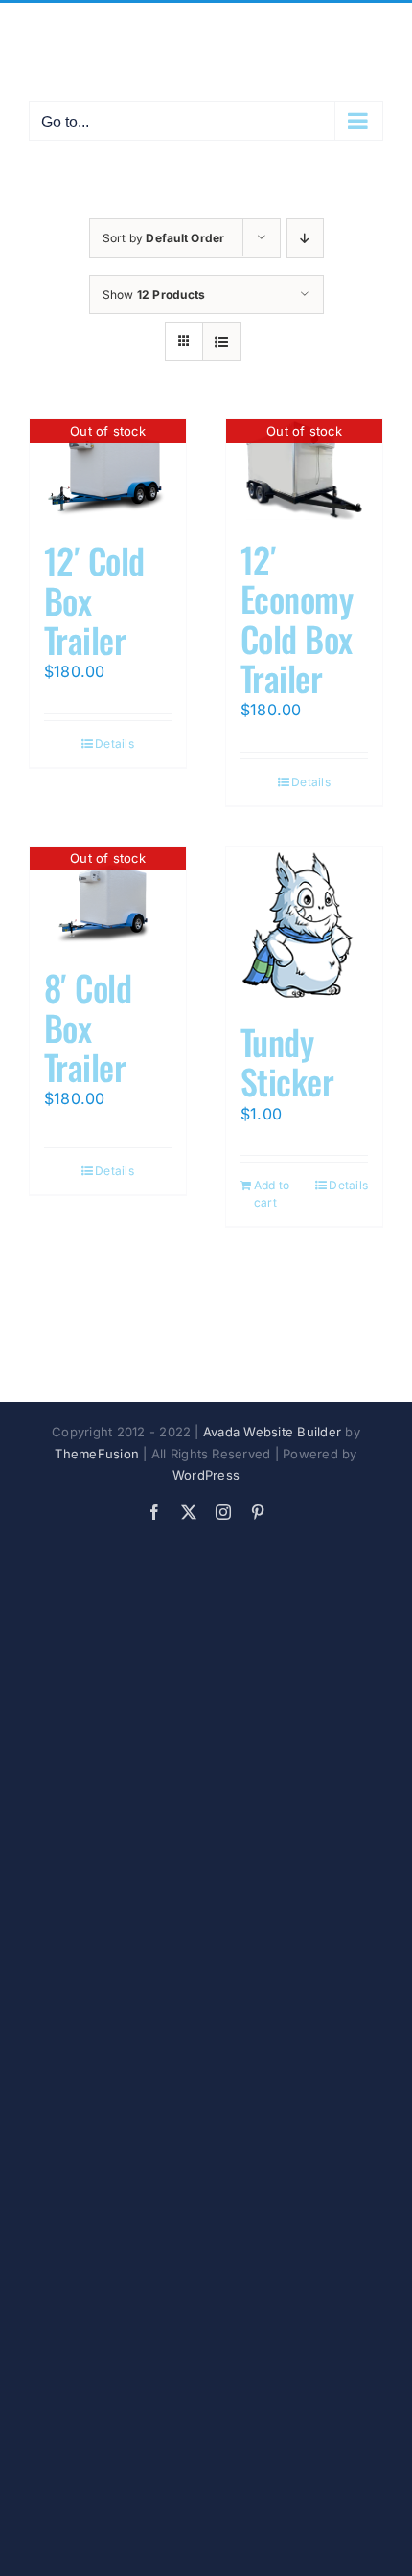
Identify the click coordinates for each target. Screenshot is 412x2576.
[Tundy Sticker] (304, 925)
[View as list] (222, 341)
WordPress (206, 1475)
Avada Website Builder (272, 1432)
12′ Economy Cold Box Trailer (297, 618)
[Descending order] (305, 238)
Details (114, 744)
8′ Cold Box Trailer (88, 1027)
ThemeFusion (97, 1454)
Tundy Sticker (287, 1061)
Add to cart (272, 1194)
